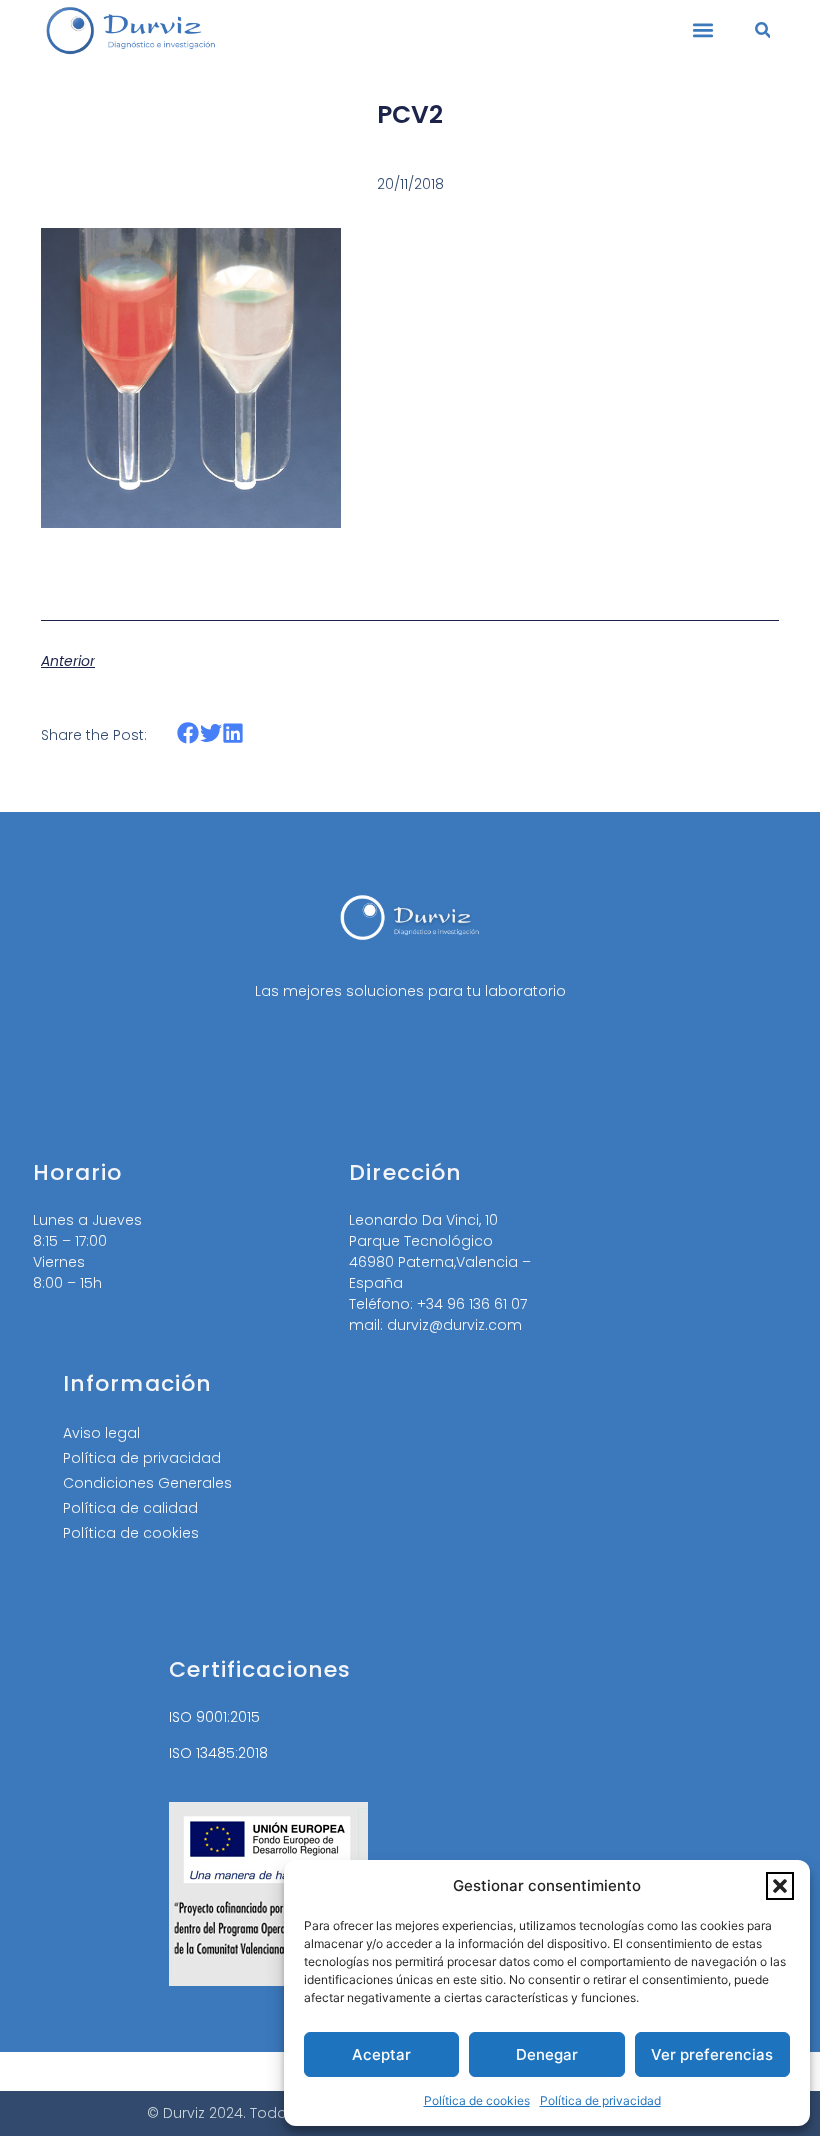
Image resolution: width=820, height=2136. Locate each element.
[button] (780, 1886)
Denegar (547, 2054)
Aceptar (381, 2054)
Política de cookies (477, 2100)
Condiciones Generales (147, 1483)
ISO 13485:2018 (218, 1753)
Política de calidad (130, 1508)
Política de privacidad (600, 2100)
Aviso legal (101, 1433)
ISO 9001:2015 (214, 1717)
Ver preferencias (712, 2054)
